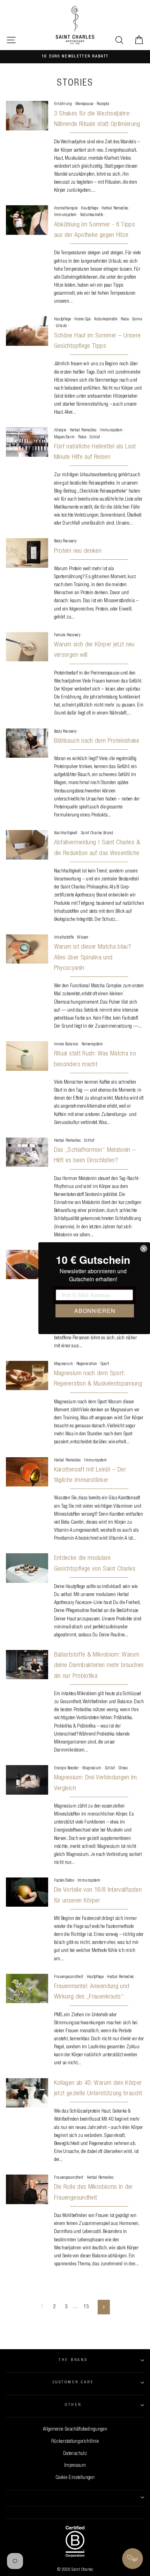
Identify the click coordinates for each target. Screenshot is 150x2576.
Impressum (75, 2466)
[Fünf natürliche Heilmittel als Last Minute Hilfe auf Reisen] (27, 442)
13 (86, 2307)
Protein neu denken (78, 551)
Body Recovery (65, 541)
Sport (105, 1364)
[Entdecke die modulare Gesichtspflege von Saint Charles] (27, 1568)
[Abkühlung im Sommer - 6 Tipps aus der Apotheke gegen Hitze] (27, 220)
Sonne (137, 319)
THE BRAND (73, 2360)
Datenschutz (75, 2454)
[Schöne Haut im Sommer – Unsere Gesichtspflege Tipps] (27, 331)
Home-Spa (82, 319)
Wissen (83, 938)
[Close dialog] (144, 1249)
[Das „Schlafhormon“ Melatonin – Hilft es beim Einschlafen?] (27, 1152)
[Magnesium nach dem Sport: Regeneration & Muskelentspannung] (27, 1375)
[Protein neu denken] (27, 553)
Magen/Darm (65, 437)
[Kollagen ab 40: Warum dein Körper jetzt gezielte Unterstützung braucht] (27, 2093)
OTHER (73, 2405)
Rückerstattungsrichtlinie (75, 2442)
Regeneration (87, 1364)
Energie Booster (66, 1768)
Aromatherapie (66, 208)
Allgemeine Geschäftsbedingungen (75, 2430)
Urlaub (61, 326)
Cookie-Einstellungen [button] (75, 2478)
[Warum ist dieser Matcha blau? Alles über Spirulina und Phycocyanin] (27, 949)
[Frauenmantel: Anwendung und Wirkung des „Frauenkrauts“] (27, 1988)
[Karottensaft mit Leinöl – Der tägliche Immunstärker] (27, 1472)
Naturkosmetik (92, 215)
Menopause (84, 104)
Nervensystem (92, 1044)
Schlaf (95, 437)
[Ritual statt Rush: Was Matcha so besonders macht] (27, 1056)
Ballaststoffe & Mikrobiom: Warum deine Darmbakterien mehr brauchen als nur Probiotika (99, 1666)
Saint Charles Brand (97, 833)
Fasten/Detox (64, 1881)
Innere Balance (66, 1044)
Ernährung (63, 104)
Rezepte (103, 104)
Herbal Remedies (115, 208)
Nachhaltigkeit (66, 833)
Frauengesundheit (69, 1977)
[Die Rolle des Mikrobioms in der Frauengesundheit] (27, 2189)
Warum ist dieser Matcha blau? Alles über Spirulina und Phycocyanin (93, 958)
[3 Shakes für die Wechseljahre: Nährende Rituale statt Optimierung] (27, 115)
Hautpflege (89, 208)
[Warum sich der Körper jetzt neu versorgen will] (27, 647)
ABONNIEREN (95, 1311)
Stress (123, 1768)
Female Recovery (67, 635)
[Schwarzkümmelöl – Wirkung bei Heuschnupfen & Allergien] (27, 1265)
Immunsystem (65, 215)
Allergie (60, 430)
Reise (125, 319)
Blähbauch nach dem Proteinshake (97, 741)
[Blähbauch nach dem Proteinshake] (27, 743)
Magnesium (63, 1364)
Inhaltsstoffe (64, 938)
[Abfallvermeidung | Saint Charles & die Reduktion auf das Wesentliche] (27, 845)
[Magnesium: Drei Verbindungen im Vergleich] (27, 1780)
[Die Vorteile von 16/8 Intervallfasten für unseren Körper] (27, 1892)
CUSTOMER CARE (73, 2382)
